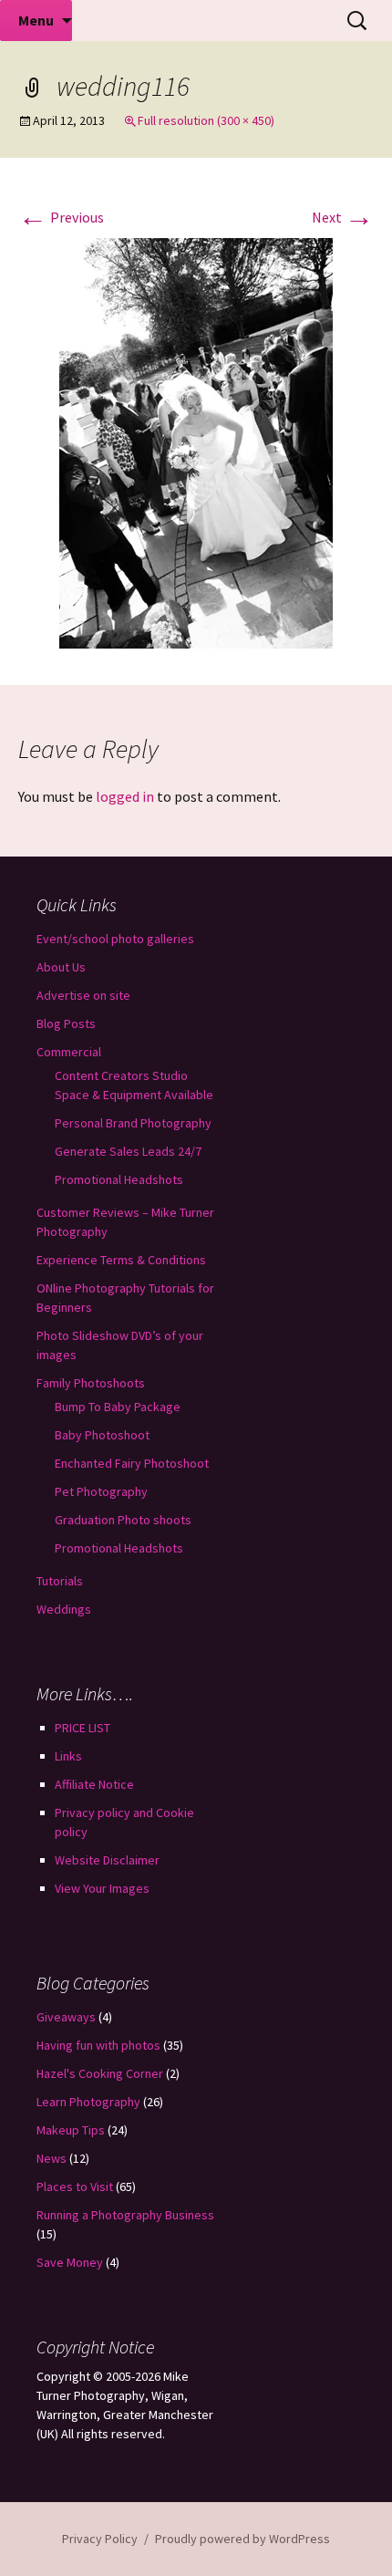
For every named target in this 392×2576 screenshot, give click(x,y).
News (52, 2158)
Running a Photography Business (125, 2215)
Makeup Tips (71, 2130)
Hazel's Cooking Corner (100, 2073)
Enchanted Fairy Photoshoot (132, 1463)
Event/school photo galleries (115, 939)
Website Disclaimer (107, 1860)
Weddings (64, 1609)
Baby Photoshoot (102, 1435)
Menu (36, 20)
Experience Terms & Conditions (121, 1260)
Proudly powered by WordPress (242, 2539)
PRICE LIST (83, 1728)
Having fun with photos (98, 2045)
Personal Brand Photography (133, 1123)
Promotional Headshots (119, 1179)
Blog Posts (66, 1023)
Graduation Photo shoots (123, 1520)
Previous (61, 217)
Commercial (69, 1052)
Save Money (70, 2262)
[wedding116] (196, 441)
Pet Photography (101, 1491)
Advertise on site (83, 995)
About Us (61, 967)
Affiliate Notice (94, 1784)
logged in (125, 796)
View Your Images (102, 1888)
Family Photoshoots (91, 1383)
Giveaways (66, 2017)
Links (68, 1756)
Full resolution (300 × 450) (206, 120)
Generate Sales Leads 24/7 (128, 1151)
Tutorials (60, 1581)
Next (343, 217)
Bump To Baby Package (118, 1407)
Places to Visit (75, 2186)
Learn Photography (88, 2102)
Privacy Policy (100, 2539)
